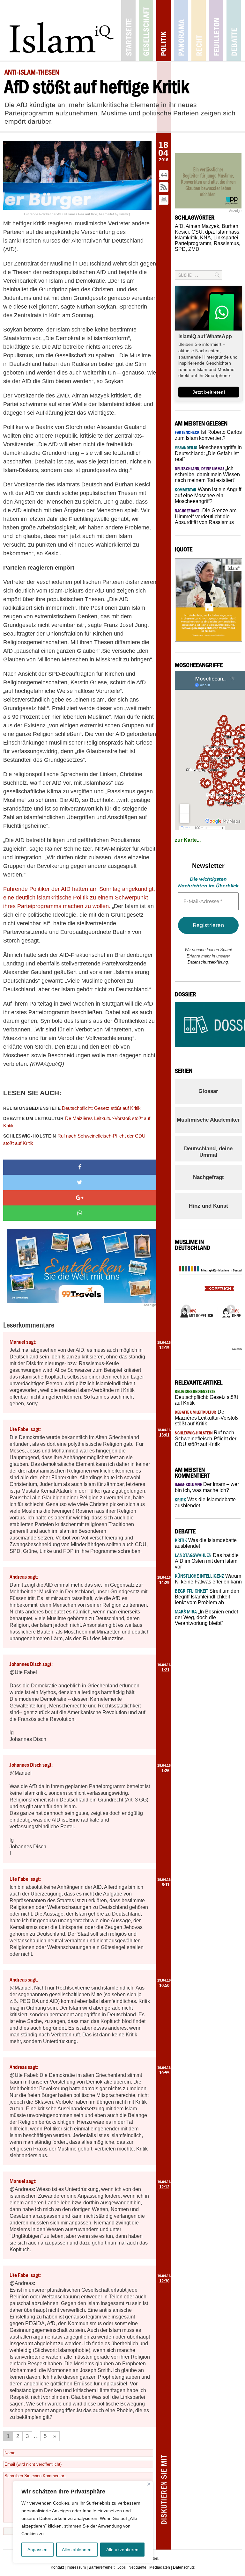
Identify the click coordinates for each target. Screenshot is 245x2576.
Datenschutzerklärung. (208, 962)
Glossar (208, 1091)
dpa (209, 232)
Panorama (181, 30)
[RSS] (164, 188)
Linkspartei (226, 238)
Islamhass (228, 232)
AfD (179, 226)
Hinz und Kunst (208, 1206)
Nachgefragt (208, 1177)
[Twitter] (80, 1182)
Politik (163, 30)
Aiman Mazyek (202, 226)
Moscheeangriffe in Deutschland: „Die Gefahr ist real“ (208, 453)
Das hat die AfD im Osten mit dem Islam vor (207, 1561)
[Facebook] (80, 1167)
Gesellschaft (146, 30)
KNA (205, 238)
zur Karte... (188, 840)
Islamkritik (186, 238)
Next (229, 1307)
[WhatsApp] (80, 1213)
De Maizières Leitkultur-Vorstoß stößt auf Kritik (77, 1122)
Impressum (76, 2567)
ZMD (194, 249)
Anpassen (37, 2550)
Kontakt (57, 2567)
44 (164, 175)
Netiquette (137, 2567)
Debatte (234, 30)
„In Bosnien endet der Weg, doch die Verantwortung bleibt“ (206, 1617)
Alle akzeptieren (122, 2550)
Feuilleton (216, 30)
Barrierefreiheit (102, 2567)
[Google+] (80, 1198)
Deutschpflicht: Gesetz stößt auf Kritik (72, 1108)
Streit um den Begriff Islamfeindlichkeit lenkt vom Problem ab (207, 1597)
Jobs (122, 2567)
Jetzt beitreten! (209, 392)
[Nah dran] (149, 2484)
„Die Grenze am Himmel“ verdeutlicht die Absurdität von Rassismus (206, 516)
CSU (197, 232)
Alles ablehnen (77, 2550)
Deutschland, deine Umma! (208, 1152)
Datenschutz (184, 2567)
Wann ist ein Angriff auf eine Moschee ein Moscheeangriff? (208, 495)
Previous (184, 1307)
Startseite (128, 30)
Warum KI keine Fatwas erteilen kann (208, 1579)
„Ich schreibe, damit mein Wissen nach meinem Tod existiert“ (207, 474)
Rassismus (226, 243)
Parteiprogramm (193, 243)
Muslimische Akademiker (208, 1120)
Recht (199, 30)
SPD (180, 249)
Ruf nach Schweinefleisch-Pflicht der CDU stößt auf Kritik (74, 1139)
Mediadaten (160, 2567)
